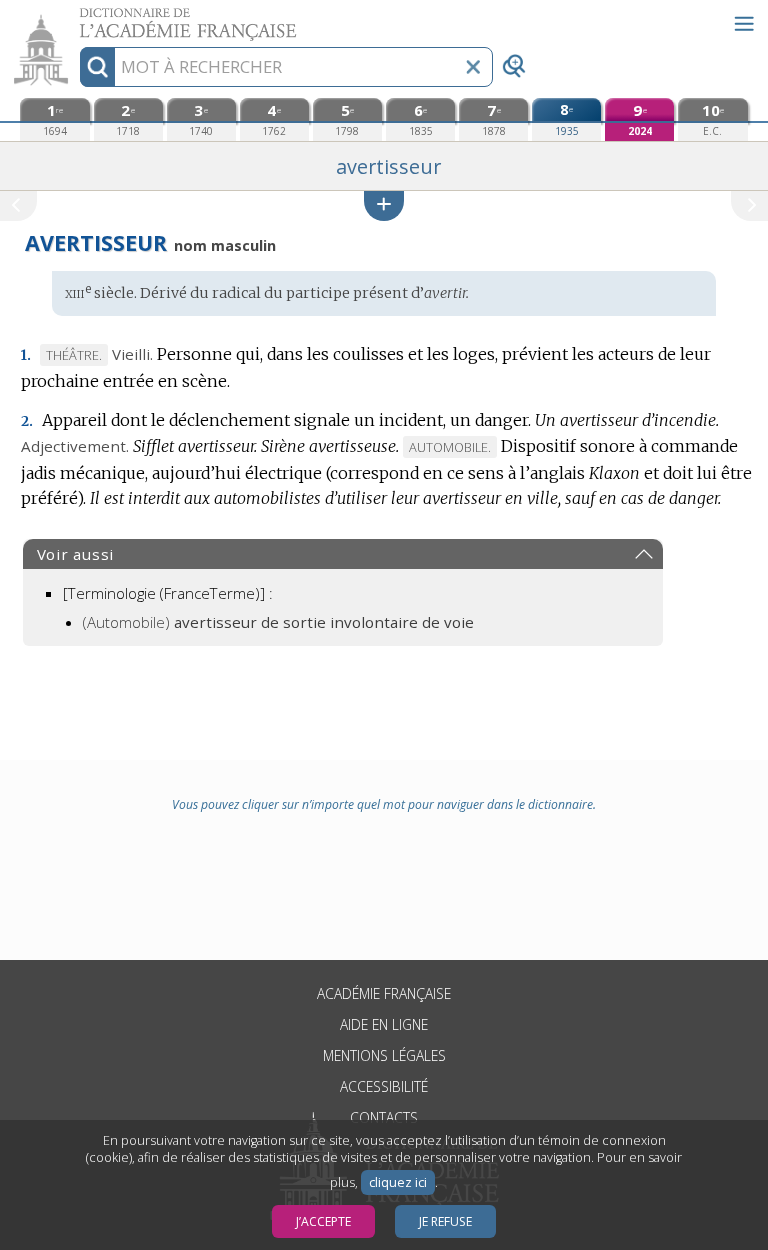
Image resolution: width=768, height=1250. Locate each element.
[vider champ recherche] (473, 67)
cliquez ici (398, 1182)
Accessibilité (384, 1086)
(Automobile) (278, 622)
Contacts (384, 1117)
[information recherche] (97, 67)
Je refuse (445, 1221)
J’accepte (323, 1221)
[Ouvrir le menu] (744, 24)
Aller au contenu (77, 17)
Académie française (384, 993)
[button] (384, 205)
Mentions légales (384, 1055)
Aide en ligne (384, 1024)
